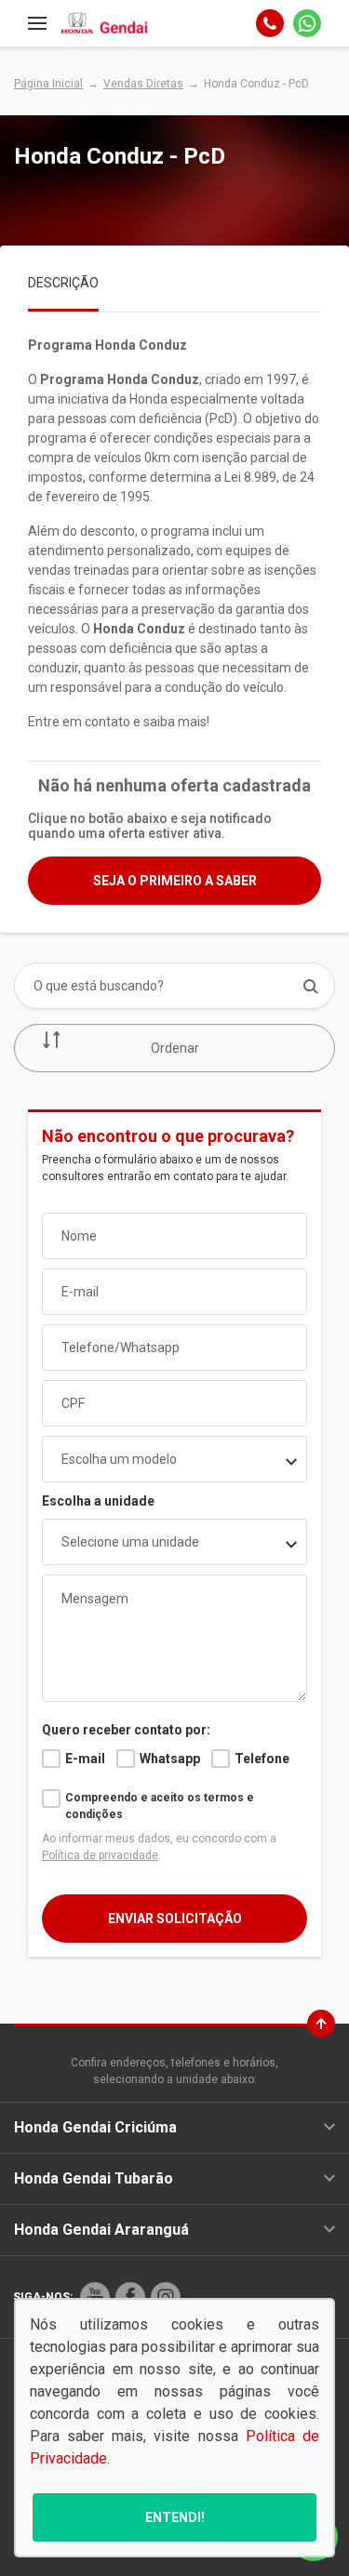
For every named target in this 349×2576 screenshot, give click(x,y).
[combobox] (174, 1459)
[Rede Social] (95, 2297)
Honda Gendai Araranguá (101, 2230)
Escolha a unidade (98, 1501)
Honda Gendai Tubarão (94, 2178)
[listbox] (174, 1542)
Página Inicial (48, 84)
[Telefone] (270, 23)
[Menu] (37, 23)
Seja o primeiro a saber (175, 881)
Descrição (63, 283)
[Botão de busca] (310, 986)
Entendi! (175, 2517)
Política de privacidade (100, 1855)
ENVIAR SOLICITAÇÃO (175, 1919)
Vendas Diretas (143, 84)
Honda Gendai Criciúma (95, 2127)
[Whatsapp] (307, 23)
